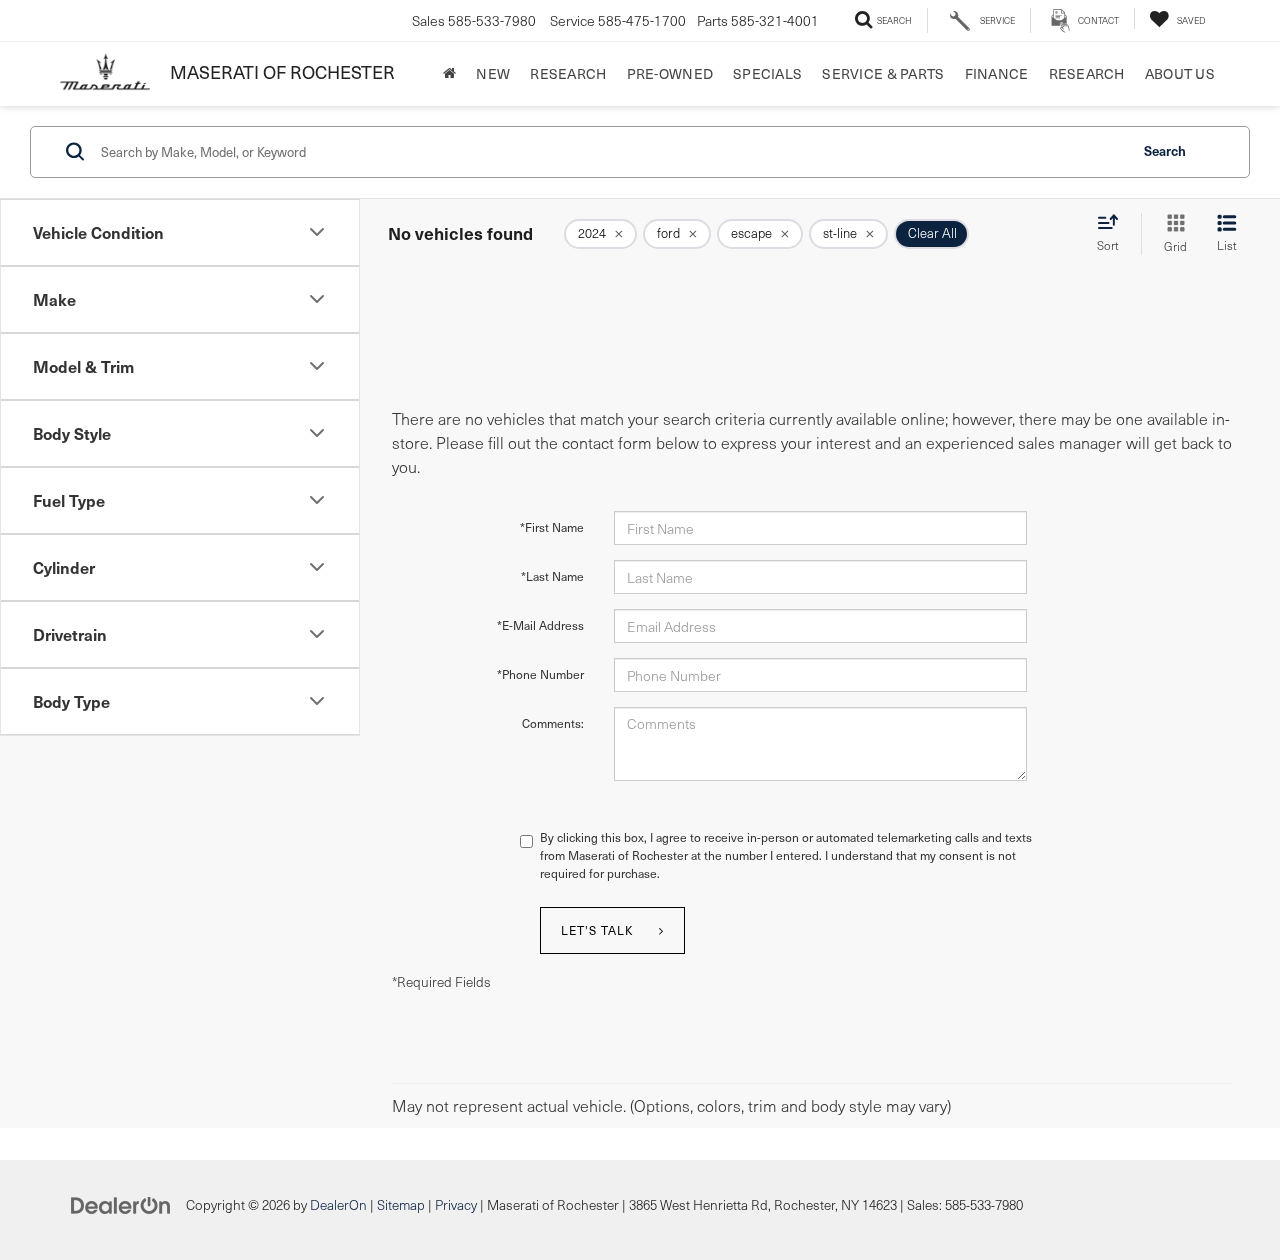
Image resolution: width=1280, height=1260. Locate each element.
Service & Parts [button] (883, 73)
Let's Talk (597, 930)
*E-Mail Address (540, 625)
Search (1165, 150)
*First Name (552, 527)
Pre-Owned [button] (670, 73)
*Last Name (552, 576)
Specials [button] (767, 73)
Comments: (553, 723)
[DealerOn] (121, 1203)
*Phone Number (540, 674)
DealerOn (338, 1204)
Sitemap (401, 1204)
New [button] (493, 73)
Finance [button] (997, 73)
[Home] (449, 74)
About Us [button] (1180, 73)
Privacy (456, 1204)
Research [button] (568, 73)
